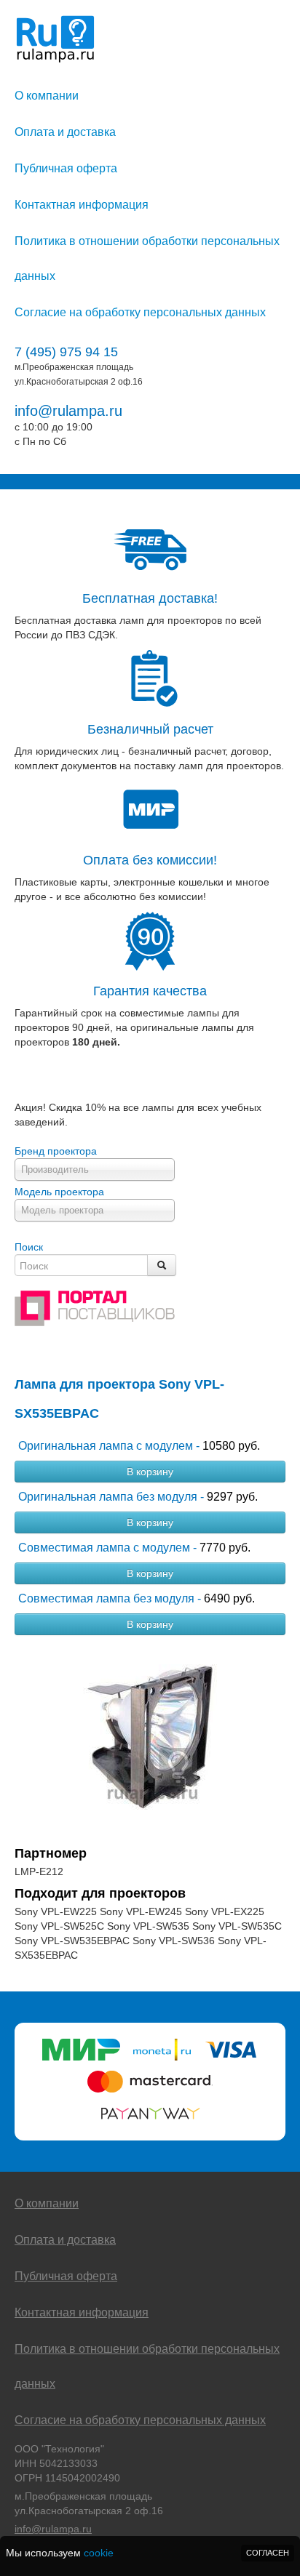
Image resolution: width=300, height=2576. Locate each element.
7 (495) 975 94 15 (66, 352)
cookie (99, 2553)
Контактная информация (82, 205)
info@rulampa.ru (68, 411)
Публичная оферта (66, 168)
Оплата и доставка (65, 132)
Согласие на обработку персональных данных (140, 312)
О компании (47, 96)
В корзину (150, 1472)
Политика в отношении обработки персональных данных (147, 258)
